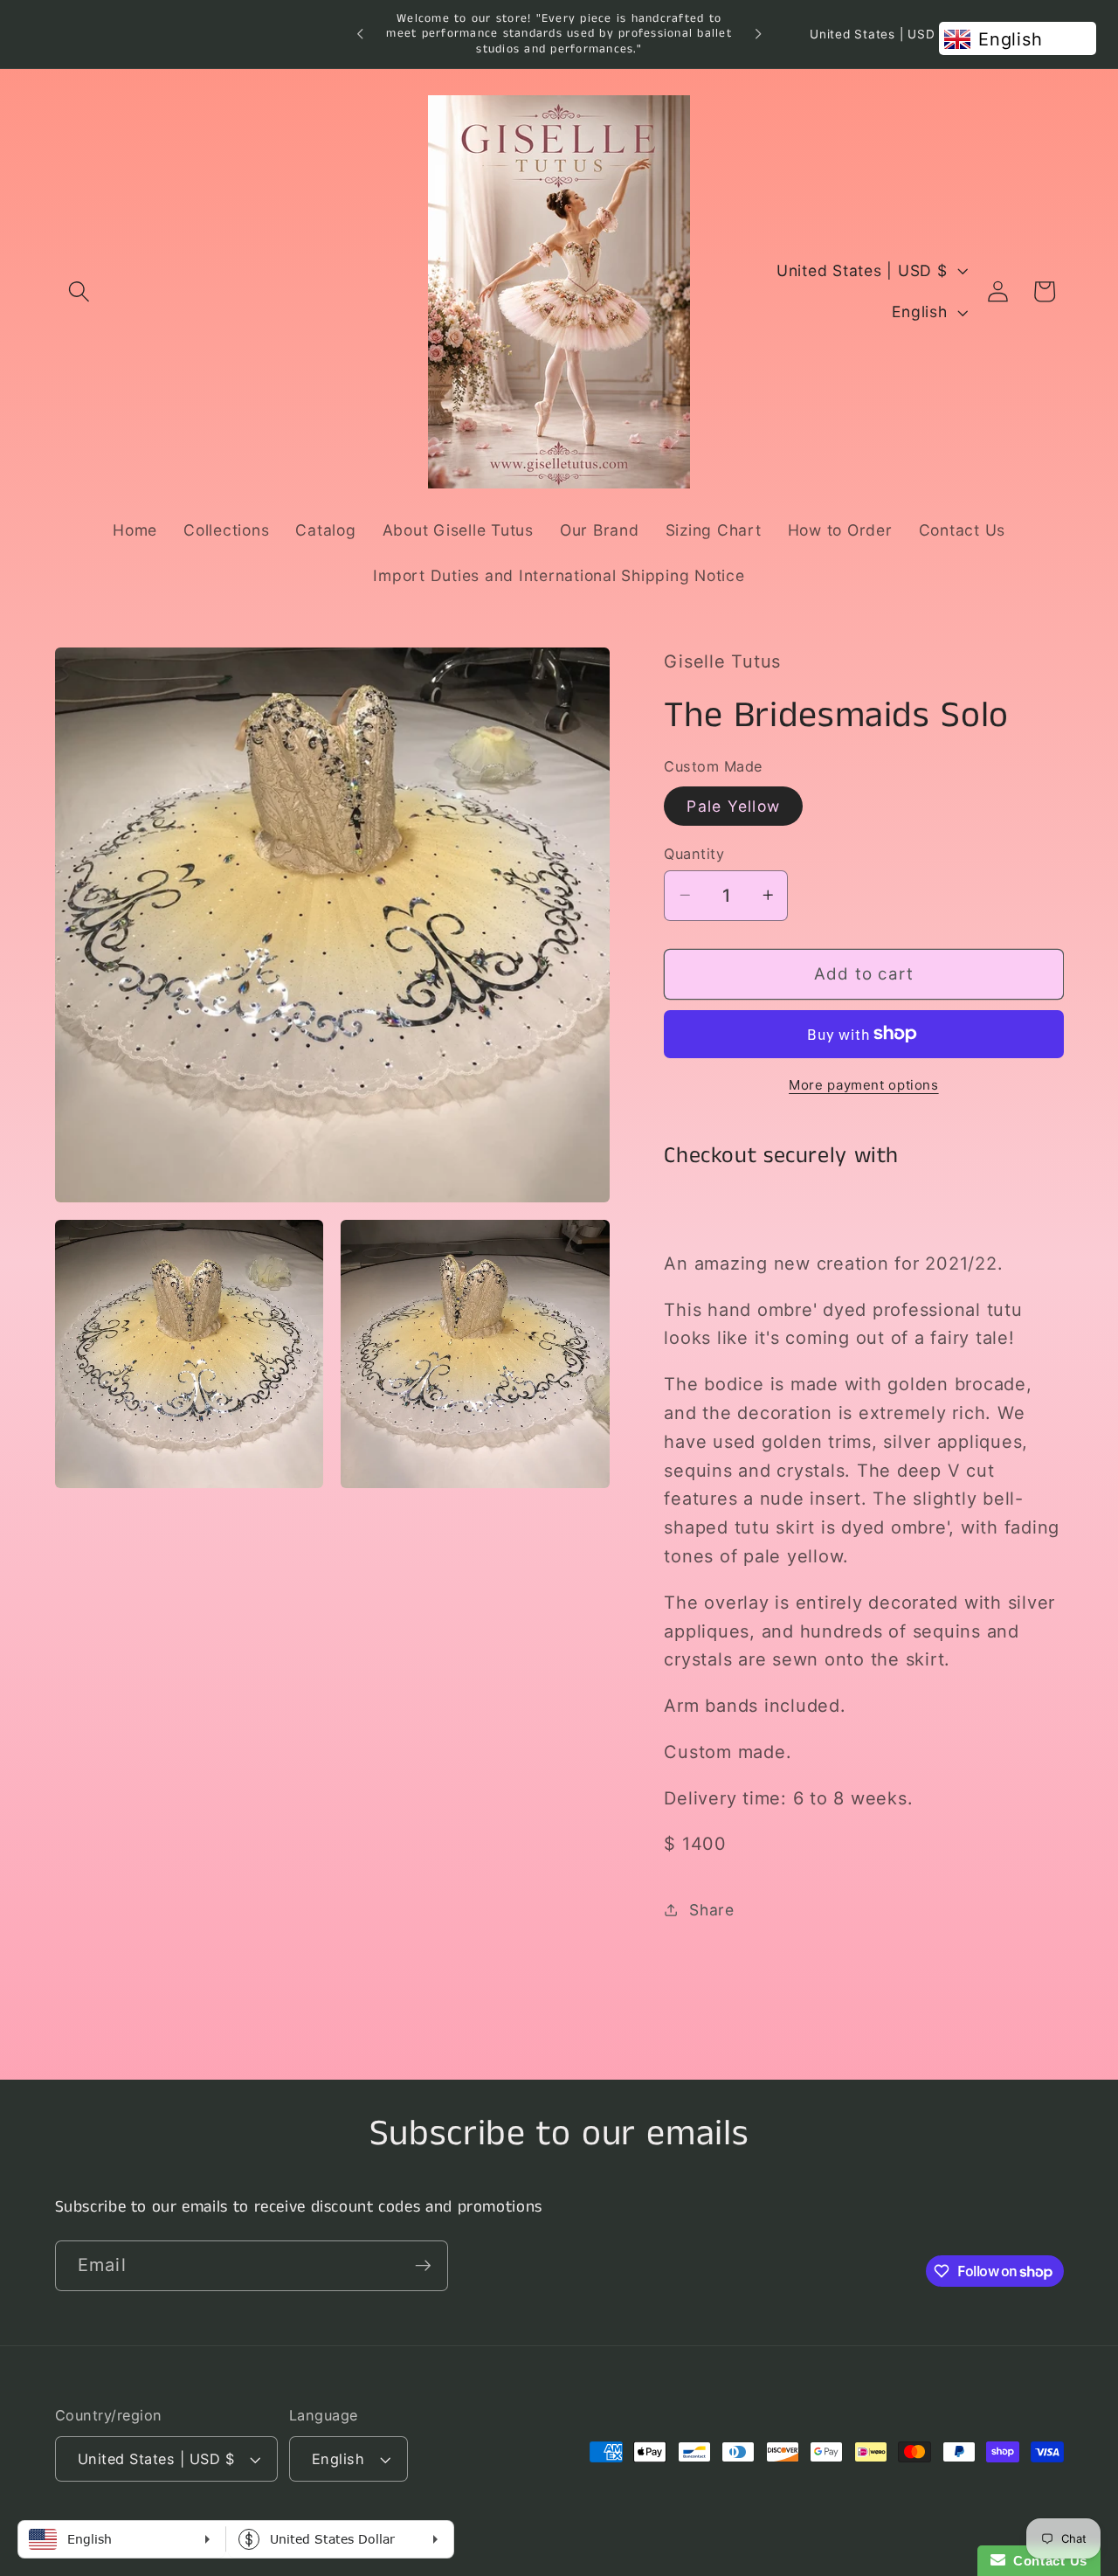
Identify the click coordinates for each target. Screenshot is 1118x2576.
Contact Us (1046, 2561)
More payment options (864, 1085)
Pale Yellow (733, 805)
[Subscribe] (423, 2266)
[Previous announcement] (360, 34)
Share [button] (712, 1909)
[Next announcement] (758, 34)
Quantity (694, 853)
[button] (79, 291)
